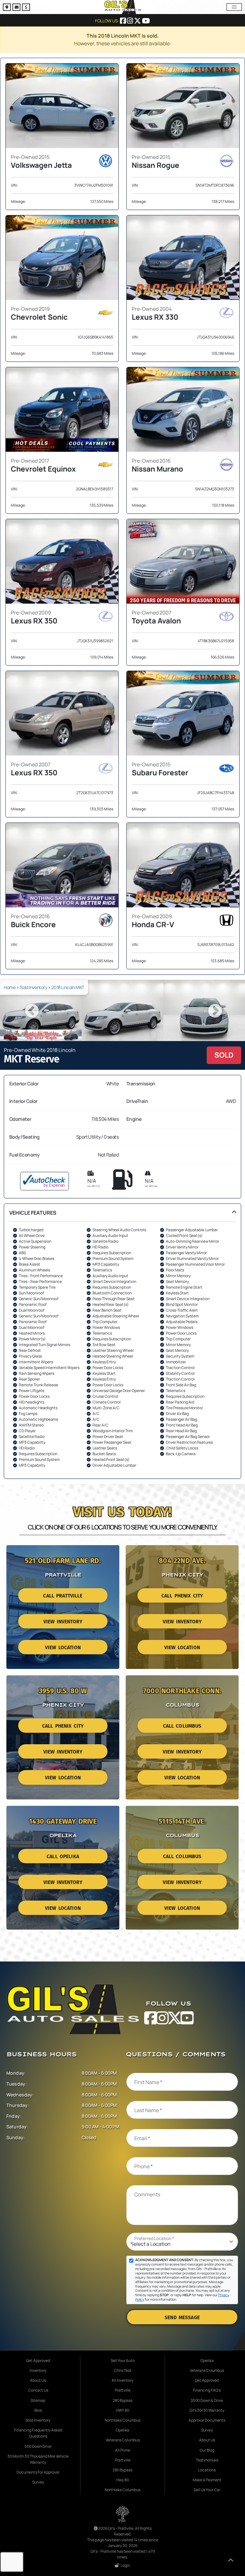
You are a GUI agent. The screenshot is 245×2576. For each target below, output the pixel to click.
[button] (122, 1341)
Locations (207, 2470)
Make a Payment (207, 2480)
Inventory (38, 2370)
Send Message (182, 2318)
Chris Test (123, 2370)
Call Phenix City (182, 1596)
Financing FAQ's (207, 2390)
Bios (38, 2410)
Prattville (123, 2390)
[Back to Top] (231, 2561)
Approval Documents (207, 2420)
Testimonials (207, 2460)
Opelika (122, 2430)
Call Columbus (182, 1726)
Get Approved (38, 2360)
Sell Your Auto (123, 2360)
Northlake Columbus (122, 2420)
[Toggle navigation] (234, 7)
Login (125, 2565)
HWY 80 (122, 2410)
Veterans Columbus (123, 2440)
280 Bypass (122, 2400)
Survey (38, 2482)
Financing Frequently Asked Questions (38, 2433)
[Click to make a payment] (26, 8)
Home (10, 987)
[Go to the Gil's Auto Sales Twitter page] (138, 21)
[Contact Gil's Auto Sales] (17, 8)
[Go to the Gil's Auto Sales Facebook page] (123, 21)
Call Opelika (63, 1857)
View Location (63, 1648)
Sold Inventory (33, 987)
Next (214, 1010)
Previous (31, 1010)
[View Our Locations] (8, 8)
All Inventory (122, 2380)
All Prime (123, 2450)
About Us (38, 2380)
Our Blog (207, 2450)
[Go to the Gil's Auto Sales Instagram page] (130, 21)
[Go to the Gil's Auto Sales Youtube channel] (146, 21)
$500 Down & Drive (207, 2400)
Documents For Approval (38, 2472)
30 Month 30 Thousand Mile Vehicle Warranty (38, 2459)
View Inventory (63, 1622)
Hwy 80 (123, 2480)
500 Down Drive (38, 2446)
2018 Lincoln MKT (68, 987)
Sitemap (38, 2400)
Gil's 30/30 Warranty (207, 2410)
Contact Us (38, 2390)
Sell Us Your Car (207, 2490)
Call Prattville (63, 1596)
